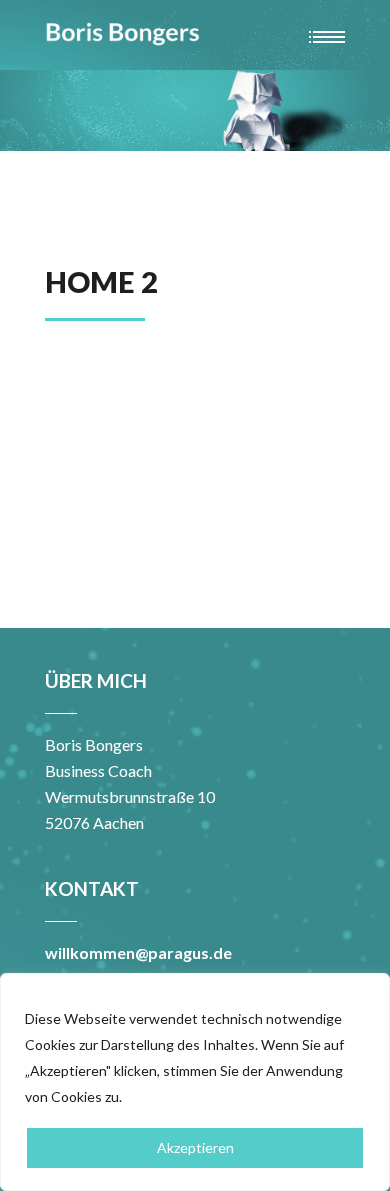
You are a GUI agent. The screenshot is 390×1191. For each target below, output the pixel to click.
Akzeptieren (195, 1147)
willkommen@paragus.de (138, 952)
